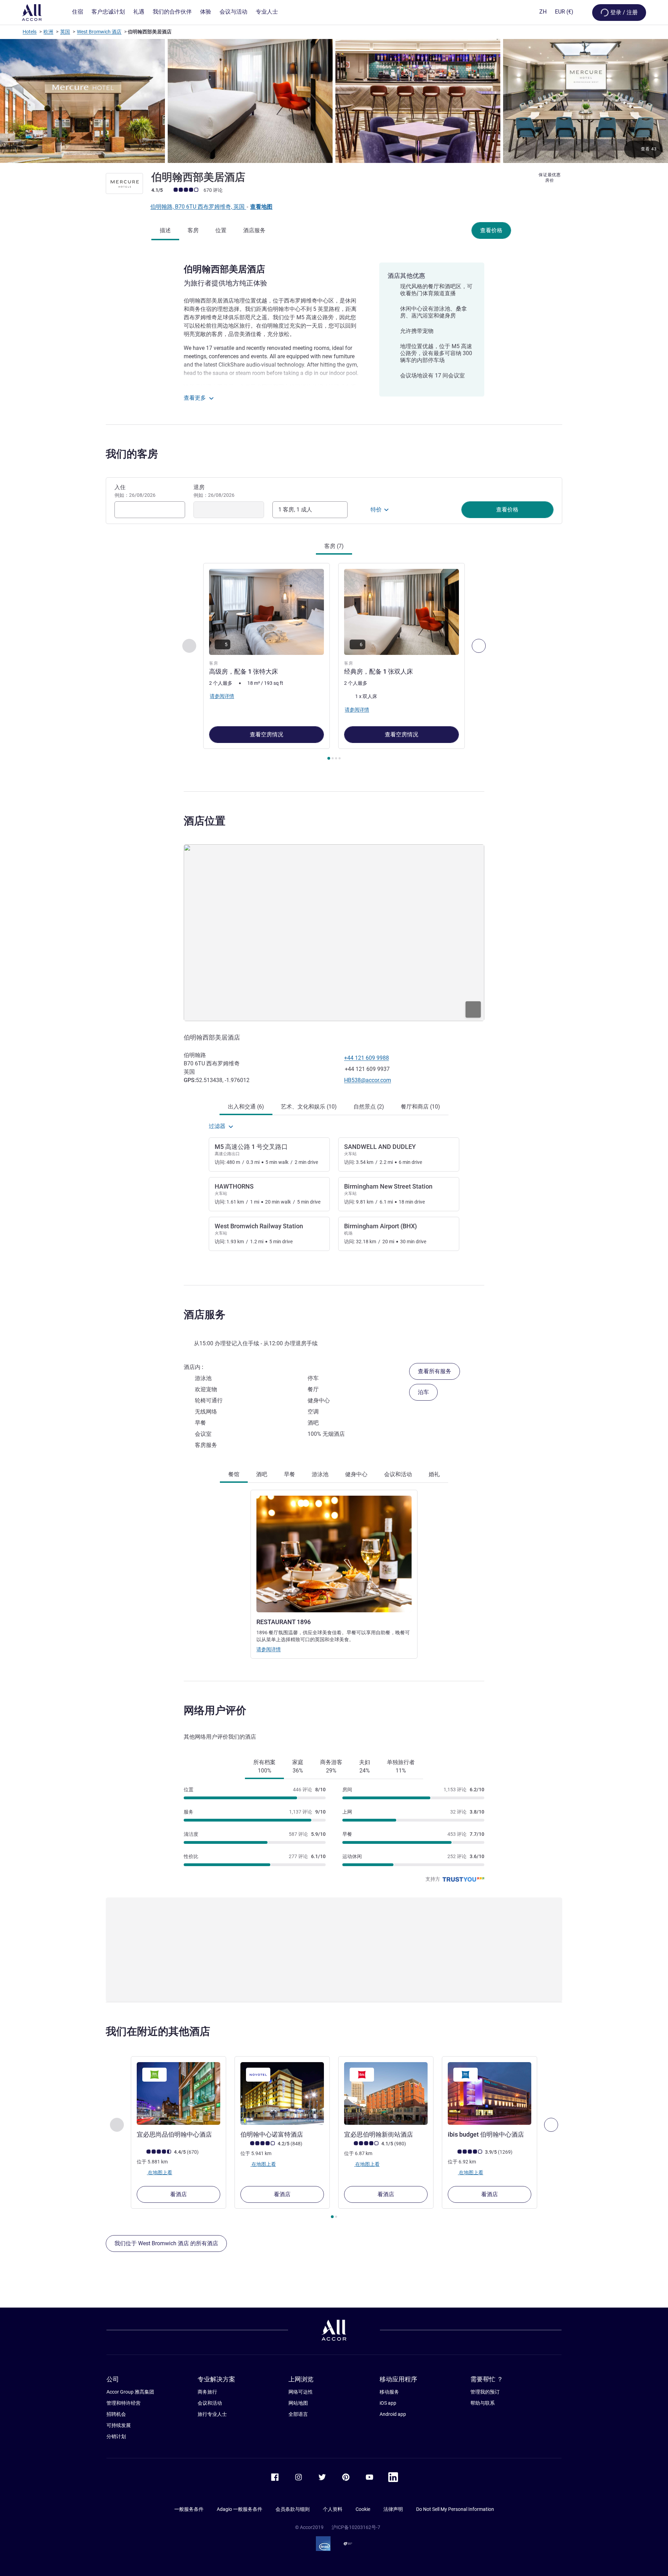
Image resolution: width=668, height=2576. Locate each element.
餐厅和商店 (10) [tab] (420, 1107)
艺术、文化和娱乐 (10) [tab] (309, 1107)
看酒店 (178, 2194)
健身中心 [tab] (356, 1474)
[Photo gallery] (334, 101)
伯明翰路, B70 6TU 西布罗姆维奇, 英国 (198, 207)
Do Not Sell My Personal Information (455, 2509)
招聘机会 (116, 2414)
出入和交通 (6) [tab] (246, 1107)
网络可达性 (301, 2392)
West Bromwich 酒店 (99, 32)
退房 (214, 491)
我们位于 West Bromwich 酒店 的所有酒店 (166, 2243)
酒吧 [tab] (262, 1474)
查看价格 (491, 230)
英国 (65, 32)
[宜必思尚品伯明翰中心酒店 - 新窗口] (178, 2093)
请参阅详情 (269, 1649)
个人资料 (333, 2509)
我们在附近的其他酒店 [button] (158, 2031)
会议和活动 (210, 2403)
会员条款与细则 (293, 2509)
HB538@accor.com (368, 1080)
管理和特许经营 (124, 2403)
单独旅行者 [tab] (401, 1766)
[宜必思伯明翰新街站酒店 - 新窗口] (386, 2093)
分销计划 (116, 2436)
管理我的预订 (485, 2392)
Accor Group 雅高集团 (130, 2392)
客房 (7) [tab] (334, 546)
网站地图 (298, 2403)
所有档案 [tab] (264, 1766)
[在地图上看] (334, 933)
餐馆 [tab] (234, 1474)
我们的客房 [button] (132, 454)
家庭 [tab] (298, 1766)
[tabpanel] (334, 662)
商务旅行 (207, 2392)
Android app (393, 2414)
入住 (135, 491)
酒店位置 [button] (205, 821)
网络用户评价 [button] (215, 1710)
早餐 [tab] (289, 1474)
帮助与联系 (483, 2403)
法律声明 (393, 2509)
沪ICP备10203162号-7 (356, 2527)
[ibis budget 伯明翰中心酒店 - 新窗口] (490, 2093)
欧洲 (48, 32)
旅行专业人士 (212, 2414)
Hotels (30, 32)
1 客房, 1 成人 (295, 510)
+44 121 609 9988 (367, 1058)
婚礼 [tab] (434, 1474)
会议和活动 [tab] (398, 1474)
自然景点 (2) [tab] (369, 1107)
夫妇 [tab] (365, 1766)
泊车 (423, 1392)
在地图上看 (160, 2172)
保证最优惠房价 (550, 178)
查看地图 (261, 207)
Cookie (363, 2509)
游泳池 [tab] (320, 1474)
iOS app (388, 2403)
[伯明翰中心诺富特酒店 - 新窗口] (282, 2093)
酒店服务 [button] (205, 1314)
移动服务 (389, 2392)
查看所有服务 (435, 1371)
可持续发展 (119, 2425)
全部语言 (298, 2414)
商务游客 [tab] (331, 1766)
